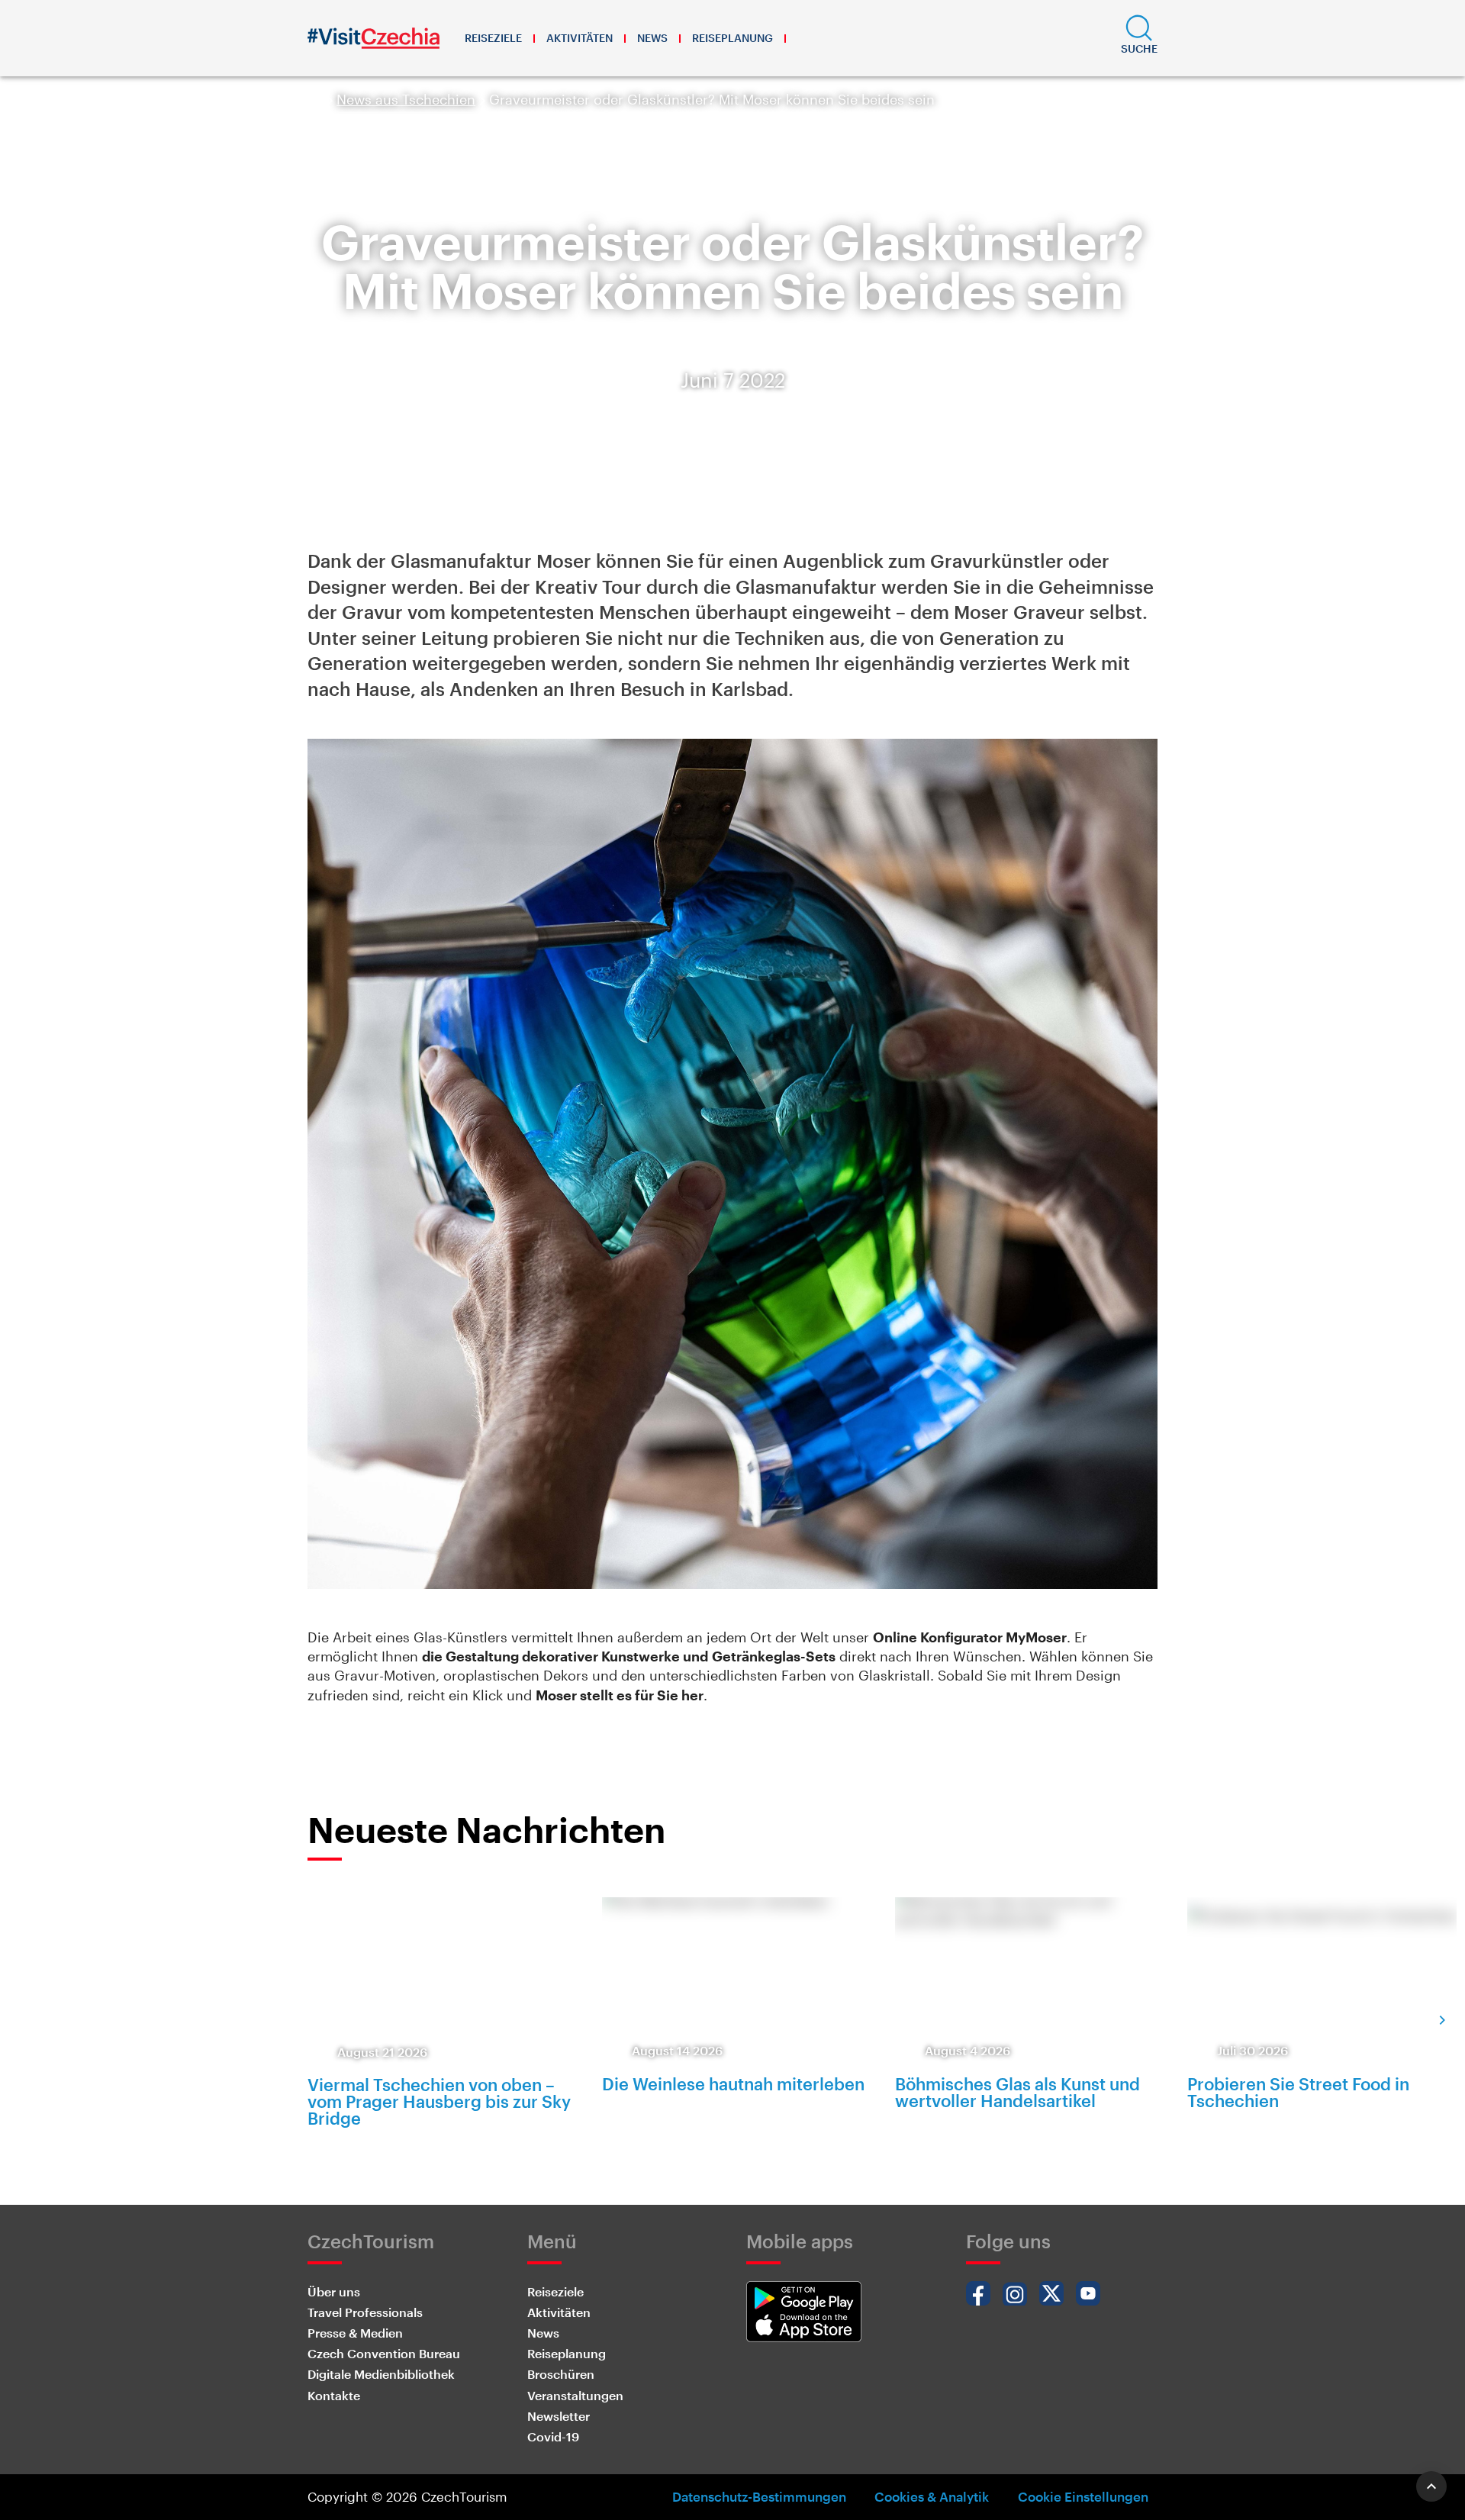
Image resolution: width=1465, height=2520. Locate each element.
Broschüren (561, 2374)
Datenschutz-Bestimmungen (759, 2496)
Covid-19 (553, 2436)
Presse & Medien (355, 2333)
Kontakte (334, 2395)
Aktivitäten (580, 38)
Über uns (334, 2291)
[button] (1139, 38)
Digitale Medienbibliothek (381, 2374)
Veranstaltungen (575, 2395)
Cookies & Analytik (932, 2496)
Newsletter (559, 2416)
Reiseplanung (732, 38)
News (652, 38)
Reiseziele (493, 38)
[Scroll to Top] (1431, 2486)
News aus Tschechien (406, 99)
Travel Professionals (365, 2312)
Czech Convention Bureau (384, 2353)
